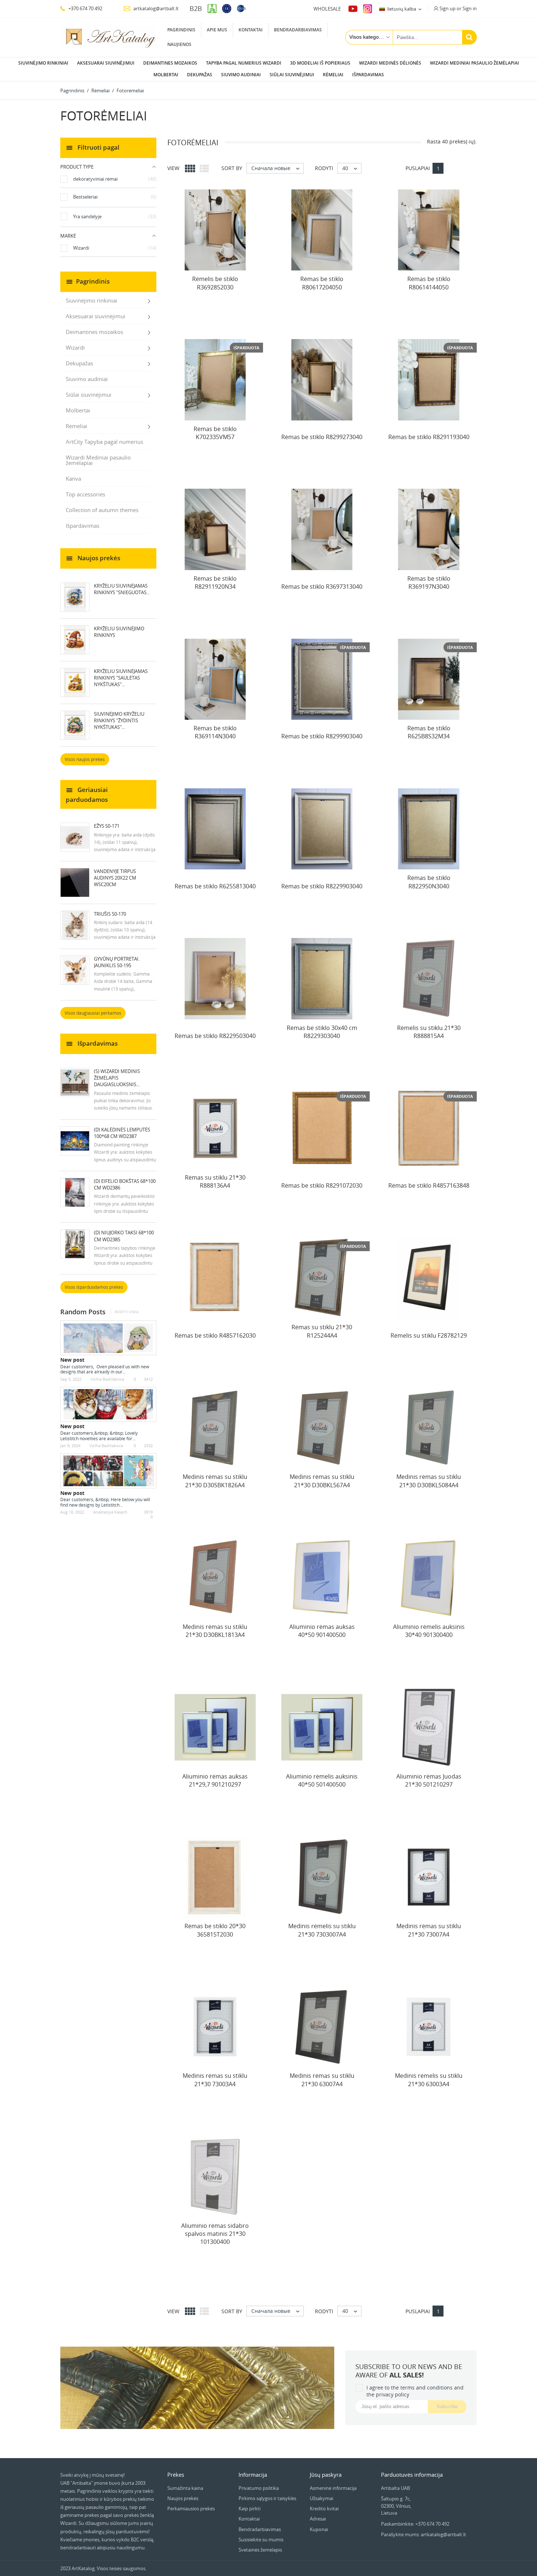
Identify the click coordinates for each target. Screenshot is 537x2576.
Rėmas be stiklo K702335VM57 (215, 433)
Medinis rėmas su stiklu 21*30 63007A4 (322, 2080)
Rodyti (324, 168)
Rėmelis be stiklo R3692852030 (215, 283)
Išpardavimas (368, 75)
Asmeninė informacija (333, 2488)
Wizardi (75, 347)
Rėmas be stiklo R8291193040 (429, 437)
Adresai (318, 2519)
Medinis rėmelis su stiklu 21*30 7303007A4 (322, 1930)
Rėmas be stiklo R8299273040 (322, 437)
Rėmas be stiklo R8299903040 (322, 736)
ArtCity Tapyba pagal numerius (104, 442)
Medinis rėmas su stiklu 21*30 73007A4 (429, 1930)
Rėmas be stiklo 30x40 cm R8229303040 (322, 1032)
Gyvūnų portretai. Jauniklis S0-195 (117, 962)
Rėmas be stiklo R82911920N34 (215, 583)
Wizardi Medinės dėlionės (390, 63)
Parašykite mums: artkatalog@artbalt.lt (424, 2534)
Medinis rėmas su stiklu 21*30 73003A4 (215, 2080)
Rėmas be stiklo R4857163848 (429, 1185)
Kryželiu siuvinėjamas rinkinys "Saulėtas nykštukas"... (121, 678)
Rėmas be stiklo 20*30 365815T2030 (215, 1930)
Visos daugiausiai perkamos (93, 1013)
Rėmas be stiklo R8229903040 (322, 886)
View (173, 168)
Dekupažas (200, 75)
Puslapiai (418, 168)
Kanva (73, 478)
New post (72, 1360)
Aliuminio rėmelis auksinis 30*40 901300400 (429, 1631)
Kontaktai (251, 30)
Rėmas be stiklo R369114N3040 (215, 732)
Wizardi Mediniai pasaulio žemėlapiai (475, 63)
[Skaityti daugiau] (130, 1372)
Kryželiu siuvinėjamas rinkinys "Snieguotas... (122, 589)
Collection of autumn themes (102, 510)
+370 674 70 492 (85, 8)
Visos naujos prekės (85, 759)
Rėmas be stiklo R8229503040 (215, 1036)
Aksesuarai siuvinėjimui (106, 63)
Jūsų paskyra (326, 2475)
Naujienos (179, 44)
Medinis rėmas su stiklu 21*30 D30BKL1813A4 (215, 1631)
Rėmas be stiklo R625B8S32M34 (429, 732)
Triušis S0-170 (110, 914)
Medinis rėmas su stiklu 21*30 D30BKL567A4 (322, 1481)
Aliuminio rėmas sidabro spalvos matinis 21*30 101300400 (215, 2234)
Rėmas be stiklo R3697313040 (322, 587)
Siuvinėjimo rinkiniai (43, 63)
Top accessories (85, 494)
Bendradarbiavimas (298, 30)
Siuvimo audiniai (241, 75)
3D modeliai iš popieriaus (320, 63)
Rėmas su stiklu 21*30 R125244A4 (322, 1331)
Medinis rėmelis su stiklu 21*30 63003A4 (429, 2080)
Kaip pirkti (250, 2508)
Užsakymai (321, 2498)
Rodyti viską (127, 1312)
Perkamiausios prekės (191, 2508)
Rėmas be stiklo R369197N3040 (429, 583)
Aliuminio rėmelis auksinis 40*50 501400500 (322, 1780)
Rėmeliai (333, 75)
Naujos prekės (183, 2498)
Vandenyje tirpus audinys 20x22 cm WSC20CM (115, 878)
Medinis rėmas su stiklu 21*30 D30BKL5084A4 (429, 1481)
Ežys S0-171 (107, 826)
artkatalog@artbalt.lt (155, 8)
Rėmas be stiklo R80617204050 (322, 283)
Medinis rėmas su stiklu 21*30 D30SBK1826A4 (215, 1481)
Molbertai (166, 75)
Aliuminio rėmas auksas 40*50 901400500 (322, 1631)
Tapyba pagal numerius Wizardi (244, 63)
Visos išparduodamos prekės (94, 1287)
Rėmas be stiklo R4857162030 (215, 1335)
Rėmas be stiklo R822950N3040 (429, 882)
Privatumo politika (259, 2488)
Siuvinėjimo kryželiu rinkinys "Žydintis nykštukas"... (119, 720)
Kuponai (319, 2529)
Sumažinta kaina (185, 2488)
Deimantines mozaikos (170, 63)
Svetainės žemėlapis (260, 2550)
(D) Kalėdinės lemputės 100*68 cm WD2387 (122, 1133)
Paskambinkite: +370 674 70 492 (415, 2524)
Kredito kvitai (324, 2508)
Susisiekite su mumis (261, 2540)
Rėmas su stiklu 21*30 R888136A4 (215, 1181)
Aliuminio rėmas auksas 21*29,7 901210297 (215, 1780)
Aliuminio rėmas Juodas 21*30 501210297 (429, 1780)
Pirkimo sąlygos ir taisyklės (267, 2498)
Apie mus (217, 30)
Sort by (232, 168)
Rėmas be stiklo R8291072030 (322, 1185)
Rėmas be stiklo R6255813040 (215, 886)
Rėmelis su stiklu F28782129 (429, 1335)
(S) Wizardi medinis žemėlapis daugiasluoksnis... (117, 1078)
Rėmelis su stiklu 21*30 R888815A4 (429, 1032)
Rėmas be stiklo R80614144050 (429, 283)
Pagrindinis (181, 30)
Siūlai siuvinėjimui (292, 75)
